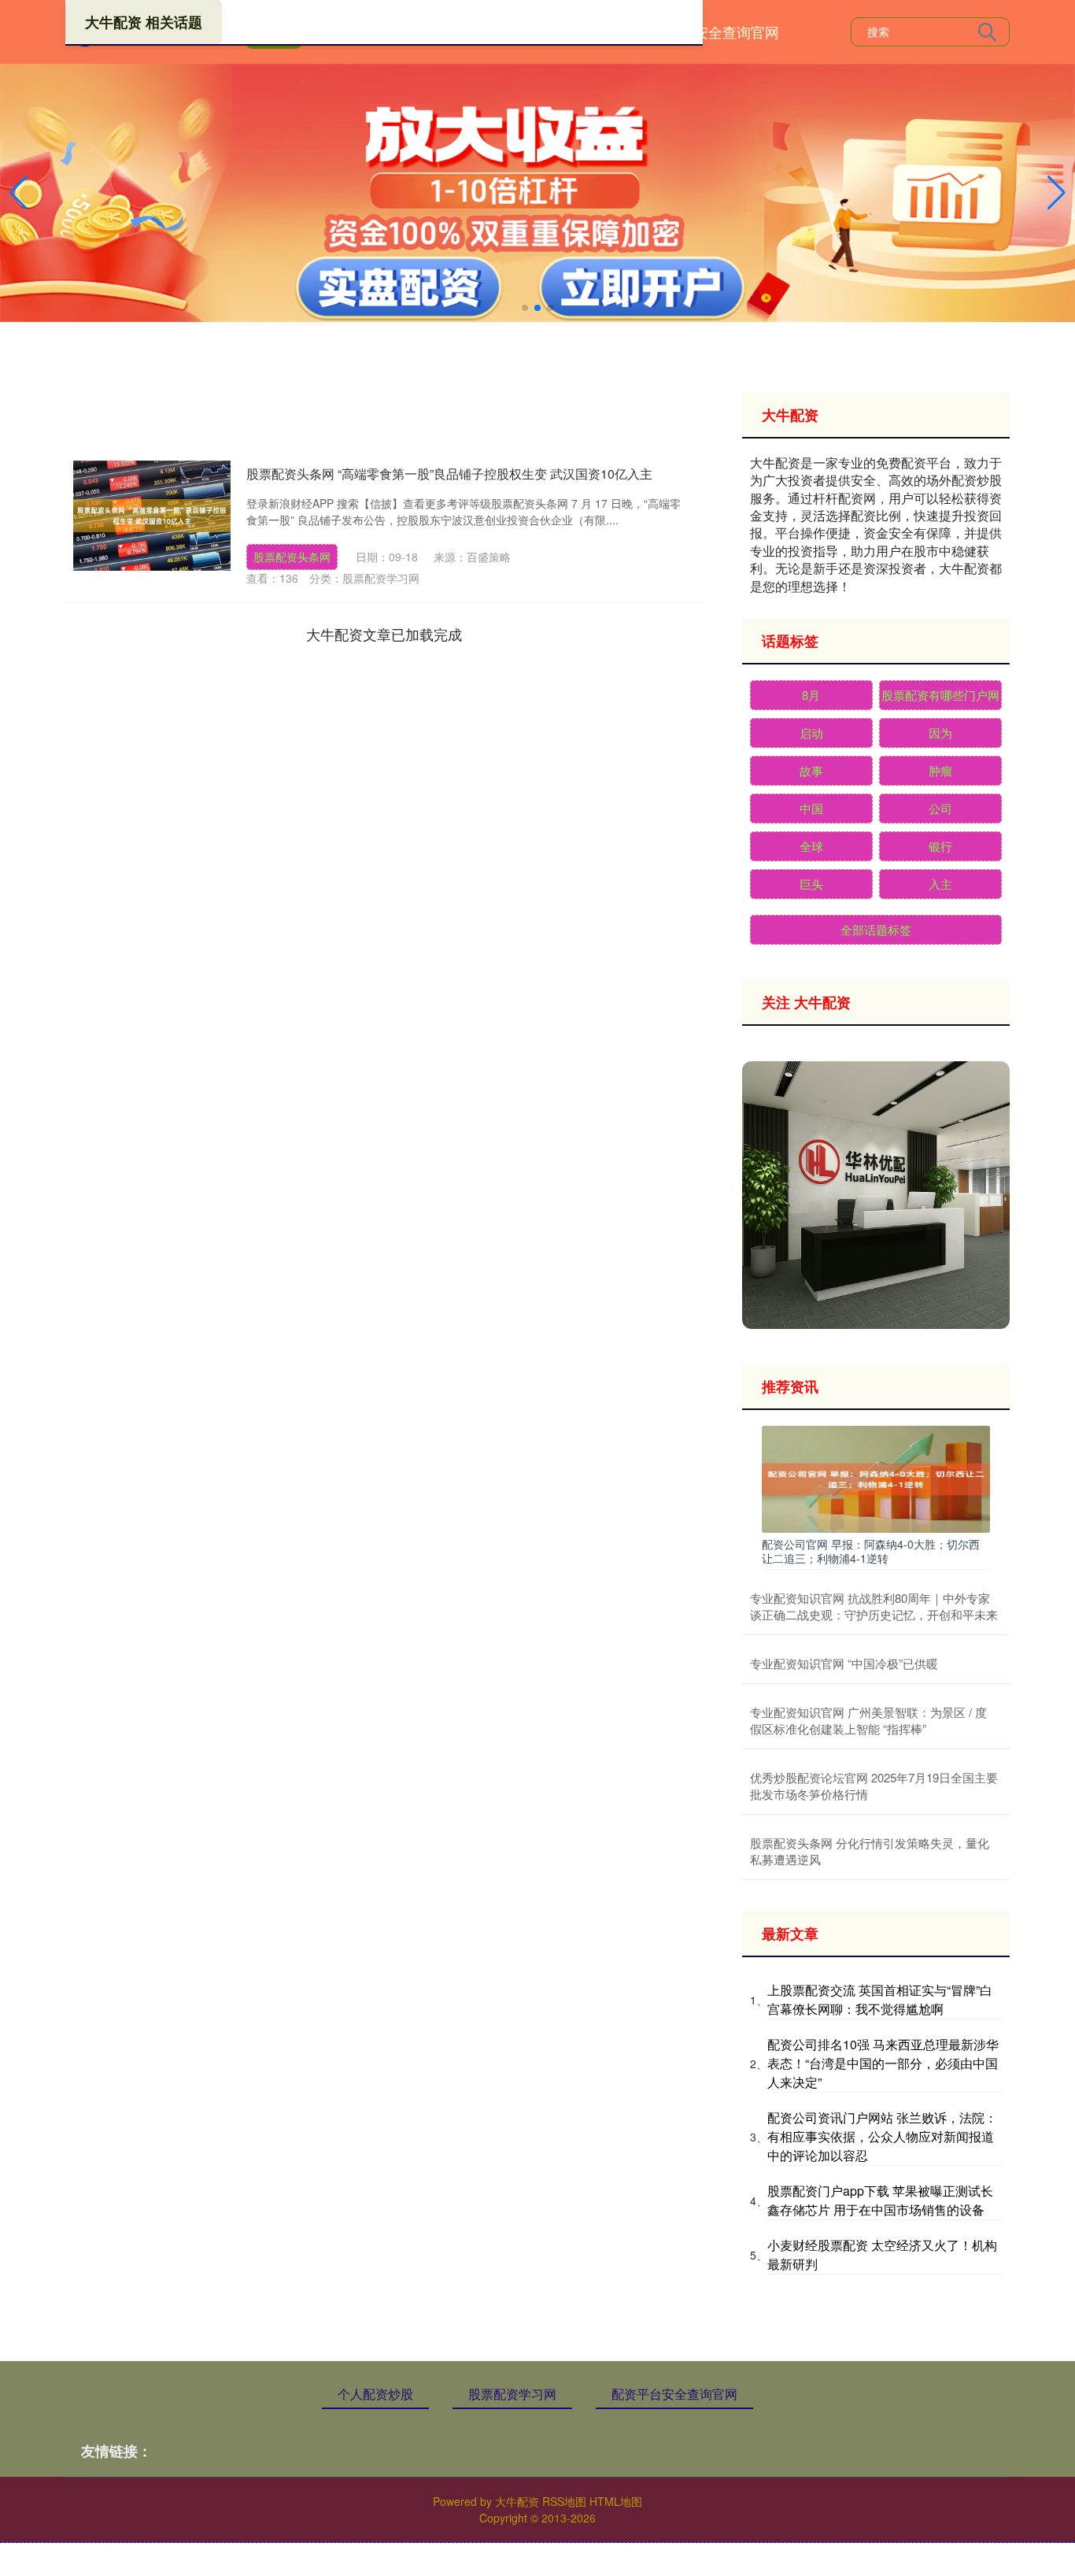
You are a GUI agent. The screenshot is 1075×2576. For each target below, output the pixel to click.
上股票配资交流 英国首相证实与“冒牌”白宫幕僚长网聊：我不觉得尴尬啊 (880, 1999)
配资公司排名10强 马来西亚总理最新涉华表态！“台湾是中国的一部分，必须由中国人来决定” (883, 2063)
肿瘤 (940, 770)
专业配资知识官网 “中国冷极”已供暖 (844, 1663)
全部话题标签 (876, 929)
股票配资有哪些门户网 (940, 695)
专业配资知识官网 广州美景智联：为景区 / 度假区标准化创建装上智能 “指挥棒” (868, 1720)
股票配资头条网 (292, 557)
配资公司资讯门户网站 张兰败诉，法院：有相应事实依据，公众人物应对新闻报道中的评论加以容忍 (882, 2136)
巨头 (811, 884)
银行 (940, 846)
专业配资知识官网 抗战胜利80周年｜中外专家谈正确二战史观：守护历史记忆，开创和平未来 (874, 1606)
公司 (940, 808)
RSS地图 (564, 2501)
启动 (811, 733)
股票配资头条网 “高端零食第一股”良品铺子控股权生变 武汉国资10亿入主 (449, 474)
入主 (940, 884)
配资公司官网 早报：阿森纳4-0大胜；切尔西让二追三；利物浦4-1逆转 (871, 1551)
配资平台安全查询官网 (708, 31)
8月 (811, 695)
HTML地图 (616, 2501)
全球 (811, 846)
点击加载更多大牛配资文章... (384, 634)
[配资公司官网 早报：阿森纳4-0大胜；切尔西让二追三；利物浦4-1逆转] (876, 1478)
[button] (1057, 193)
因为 (940, 733)
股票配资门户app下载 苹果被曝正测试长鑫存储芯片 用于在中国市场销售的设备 (880, 2200)
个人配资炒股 (375, 2394)
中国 (811, 808)
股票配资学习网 (512, 2394)
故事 (811, 770)
